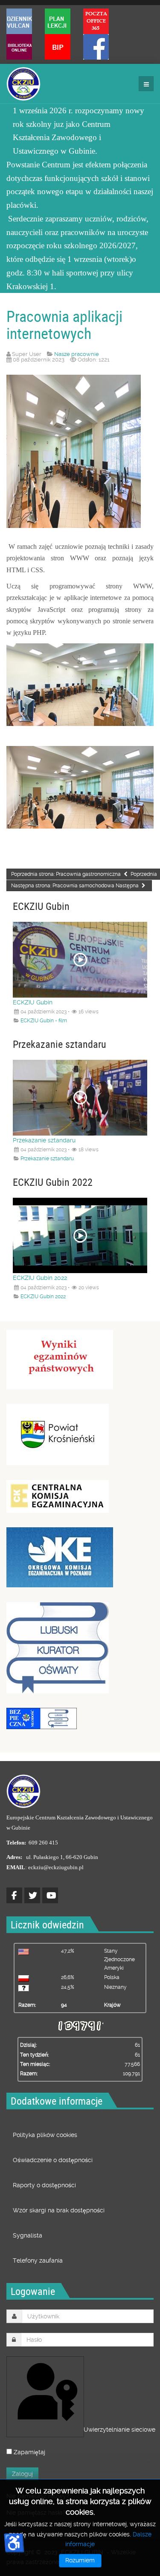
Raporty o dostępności (44, 2185)
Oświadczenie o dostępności (53, 2160)
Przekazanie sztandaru (44, 1140)
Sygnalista (28, 2235)
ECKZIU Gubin (33, 1002)
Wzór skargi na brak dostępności (59, 2210)
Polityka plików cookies (45, 2135)
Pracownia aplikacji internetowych (64, 324)
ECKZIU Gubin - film (44, 1021)
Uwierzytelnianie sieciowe (83, 2430)
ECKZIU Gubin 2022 (40, 1278)
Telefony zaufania (38, 2260)
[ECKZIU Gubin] (23, 84)
